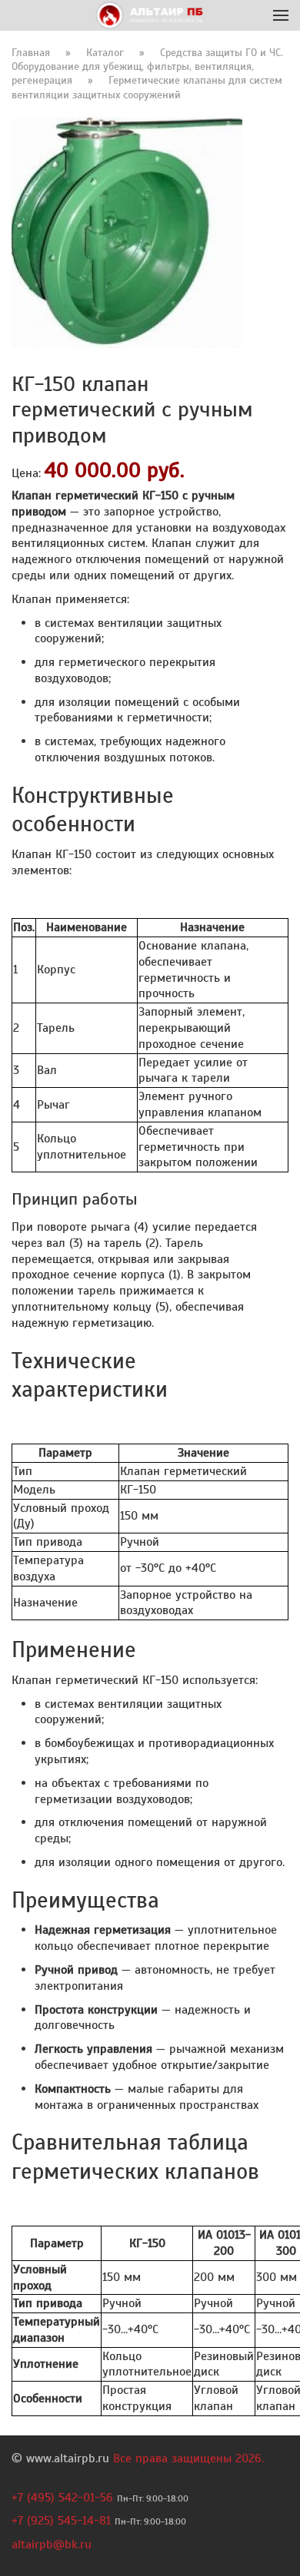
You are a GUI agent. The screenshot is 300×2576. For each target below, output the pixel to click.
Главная (31, 53)
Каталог (105, 53)
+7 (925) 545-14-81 (61, 2521)
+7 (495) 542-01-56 (62, 2498)
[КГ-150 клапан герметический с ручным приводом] (127, 232)
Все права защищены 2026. (188, 2458)
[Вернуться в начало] (150, 15)
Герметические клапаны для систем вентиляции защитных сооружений (147, 87)
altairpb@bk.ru (52, 2545)
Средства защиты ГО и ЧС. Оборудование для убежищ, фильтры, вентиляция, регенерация (147, 66)
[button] (281, 15)
